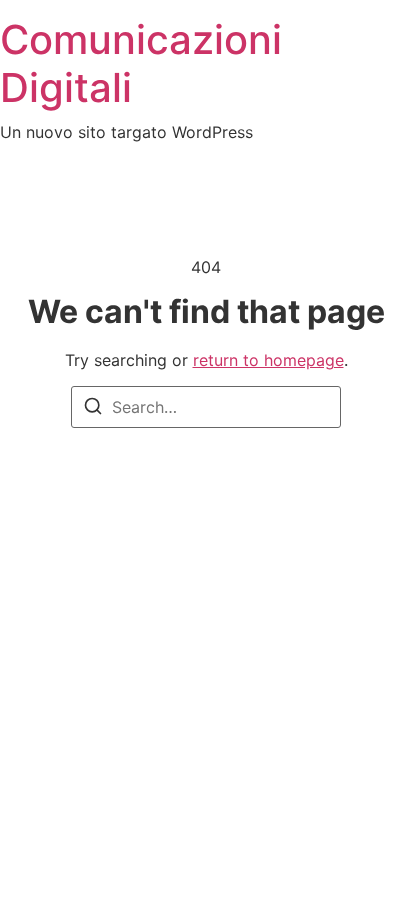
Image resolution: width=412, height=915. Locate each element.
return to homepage (268, 360)
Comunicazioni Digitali (141, 63)
